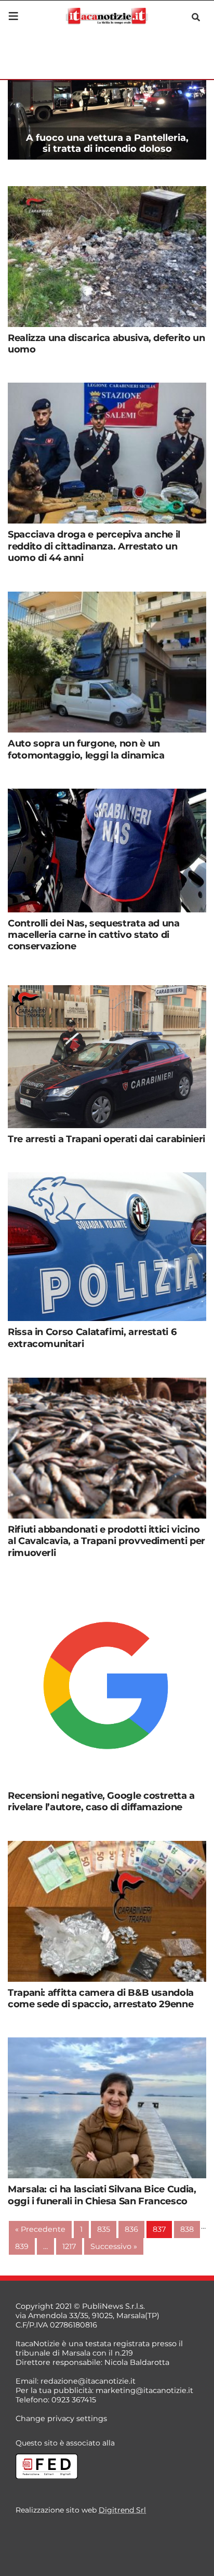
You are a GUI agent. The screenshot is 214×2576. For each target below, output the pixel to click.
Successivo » (114, 2246)
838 (187, 2229)
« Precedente (40, 2229)
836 (131, 2229)
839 (22, 2246)
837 (159, 2229)
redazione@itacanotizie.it (88, 2381)
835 (104, 2229)
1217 (69, 2246)
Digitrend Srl (122, 2510)
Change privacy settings (61, 2418)
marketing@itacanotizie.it (144, 2390)
